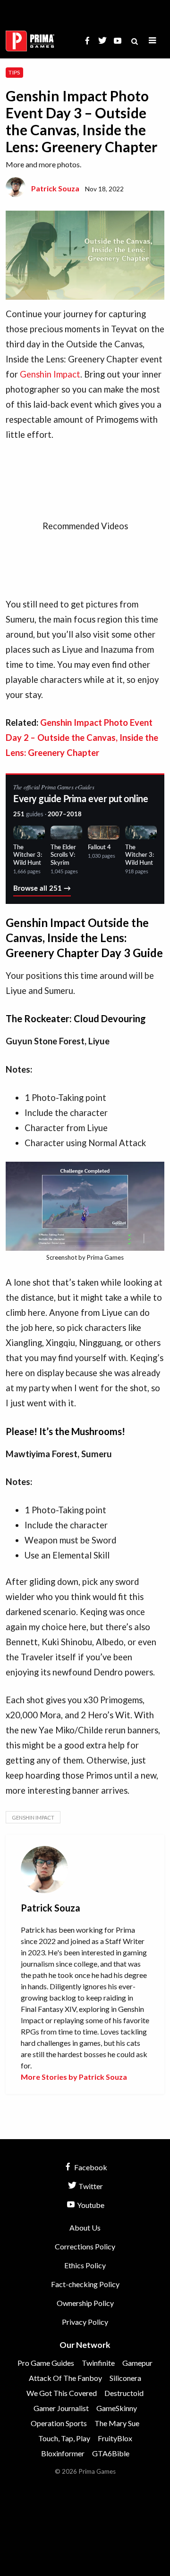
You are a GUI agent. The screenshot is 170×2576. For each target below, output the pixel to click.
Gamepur (137, 2363)
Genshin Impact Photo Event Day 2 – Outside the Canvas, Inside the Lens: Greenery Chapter (82, 738)
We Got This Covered (62, 2393)
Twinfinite (98, 2363)
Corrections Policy (85, 2246)
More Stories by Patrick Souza (74, 2077)
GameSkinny (117, 2408)
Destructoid (124, 2393)
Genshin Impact (50, 374)
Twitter (90, 2186)
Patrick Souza (55, 188)
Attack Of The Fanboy (65, 2378)
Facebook (90, 2167)
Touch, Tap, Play (64, 2438)
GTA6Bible (111, 2453)
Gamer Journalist (61, 2408)
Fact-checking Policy (85, 2284)
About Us (85, 2227)
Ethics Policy (85, 2265)
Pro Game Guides (46, 2363)
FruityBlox (115, 2438)
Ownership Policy (85, 2303)
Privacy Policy (85, 2322)
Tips (14, 72)
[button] (153, 41)
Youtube (90, 2205)
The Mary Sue (117, 2423)
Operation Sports (59, 2423)
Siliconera (125, 2378)
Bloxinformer (63, 2453)
